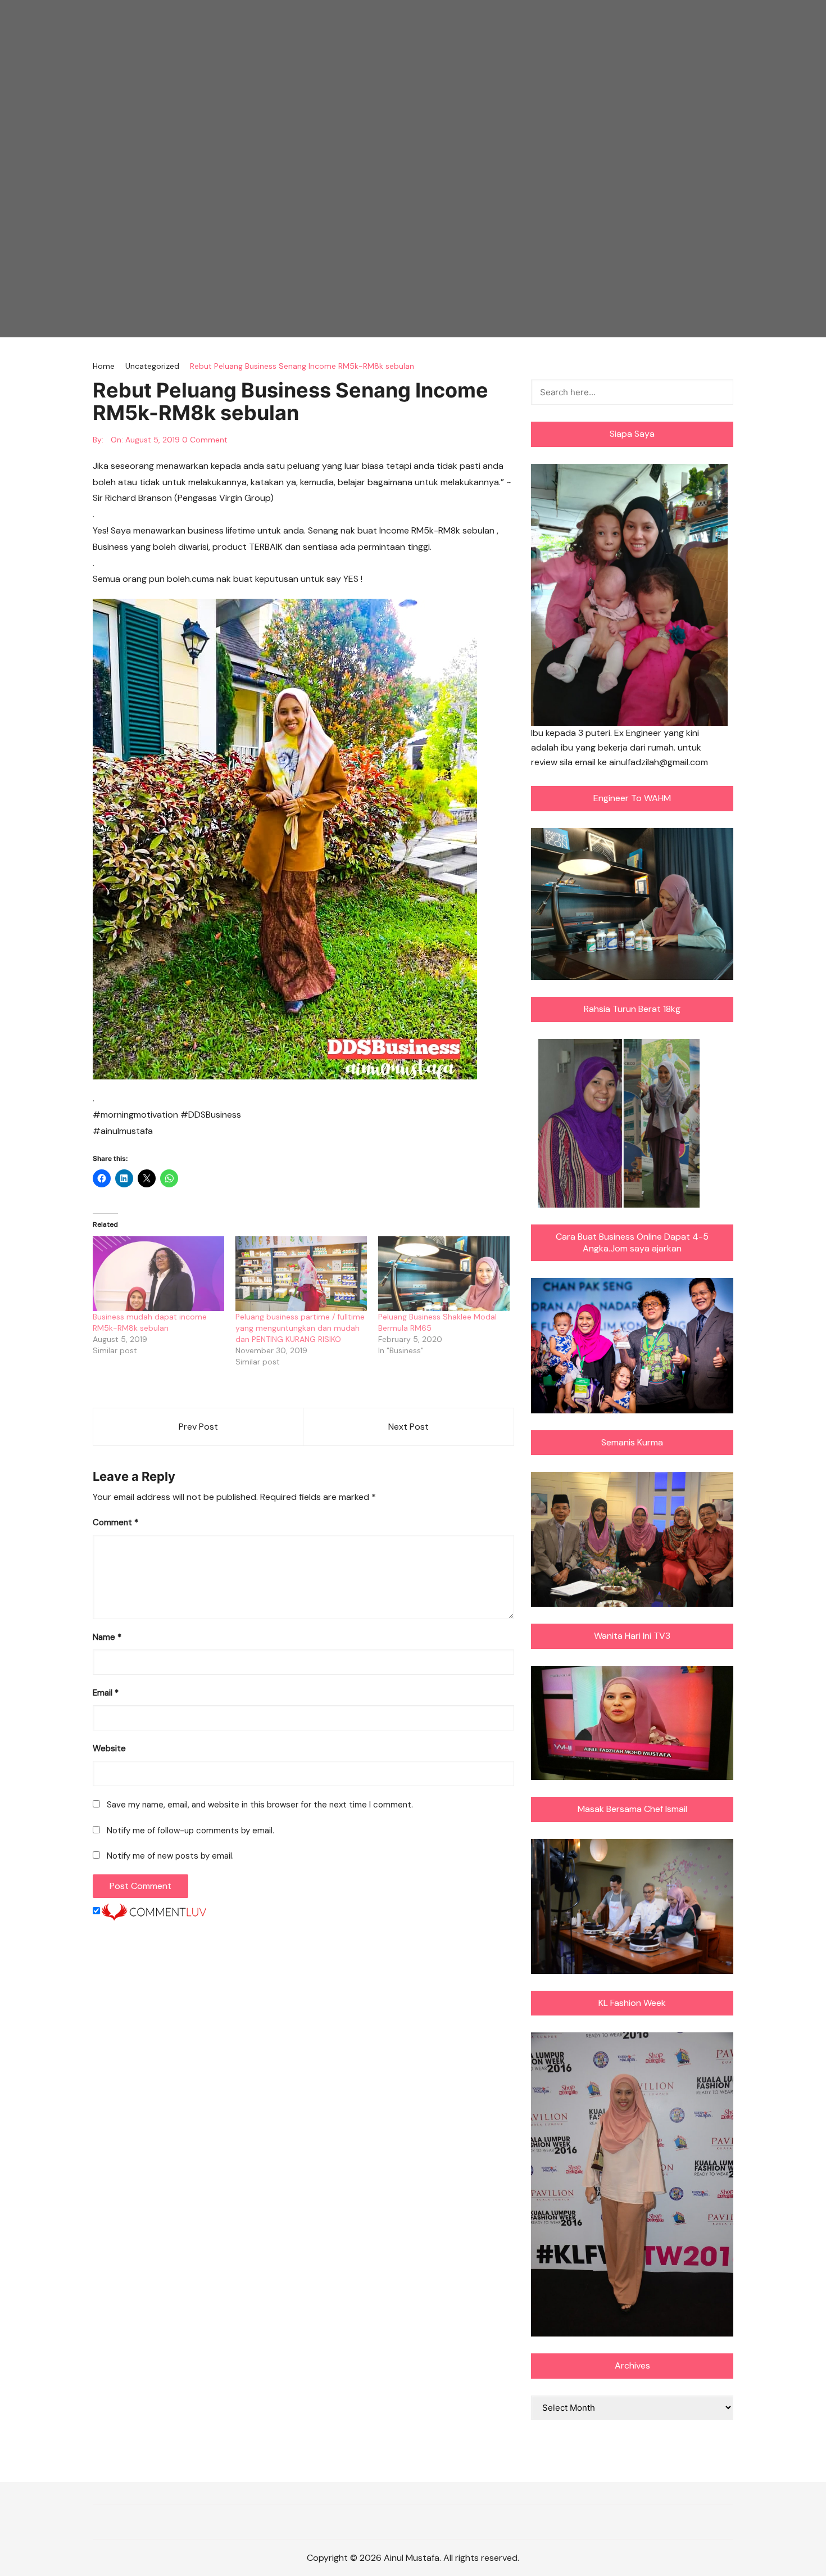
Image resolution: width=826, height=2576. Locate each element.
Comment (115, 1522)
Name (107, 1637)
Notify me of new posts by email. (170, 1856)
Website (109, 1748)
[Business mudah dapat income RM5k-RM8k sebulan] (158, 1274)
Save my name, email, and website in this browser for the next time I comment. (260, 1805)
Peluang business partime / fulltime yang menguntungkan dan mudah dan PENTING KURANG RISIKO (300, 1328)
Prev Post (198, 1427)
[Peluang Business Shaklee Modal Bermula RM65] (444, 1274)
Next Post (409, 1427)
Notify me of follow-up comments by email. (190, 1831)
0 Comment (205, 440)
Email (106, 1693)
